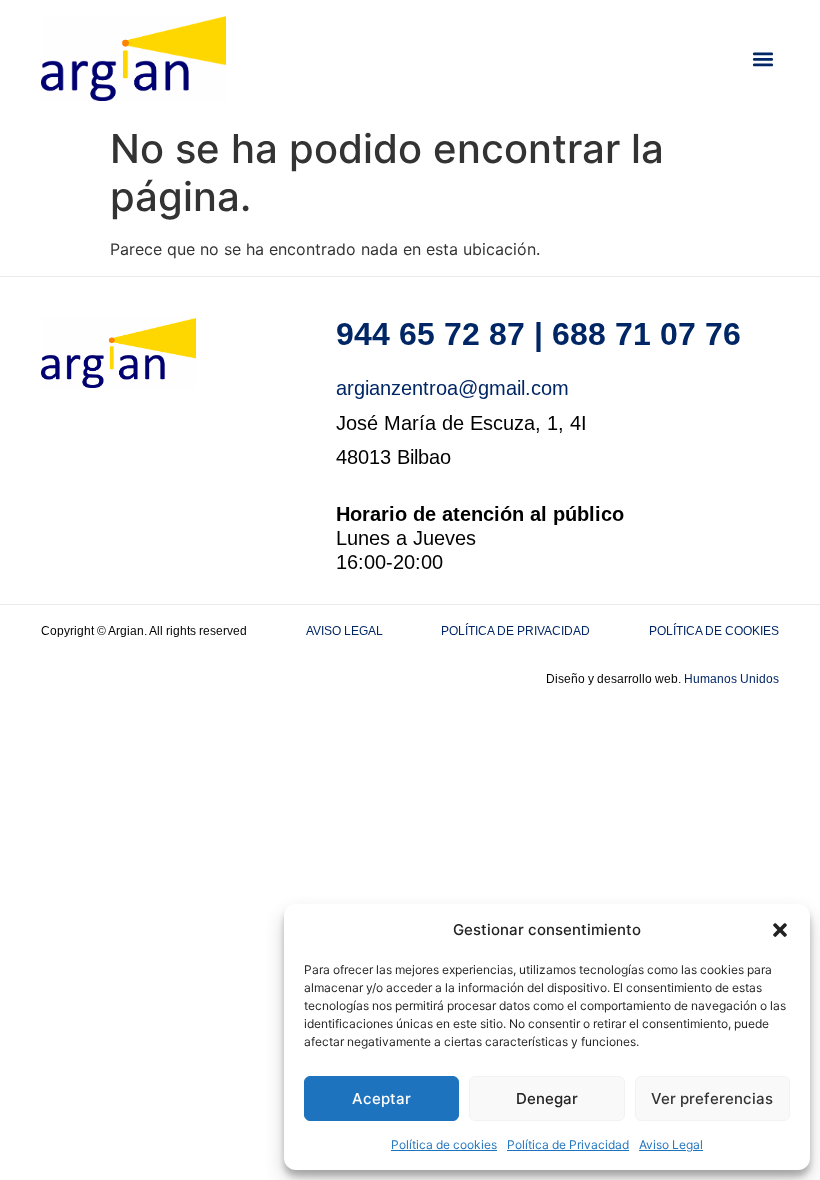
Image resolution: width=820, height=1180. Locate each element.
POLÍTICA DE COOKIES (714, 631)
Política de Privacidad (568, 1144)
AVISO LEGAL (344, 631)
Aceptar (381, 1098)
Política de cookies (444, 1144)
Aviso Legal (671, 1144)
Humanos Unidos (731, 679)
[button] (780, 930)
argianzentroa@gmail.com (452, 388)
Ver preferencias (712, 1098)
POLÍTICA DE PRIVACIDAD (515, 631)
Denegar (547, 1098)
